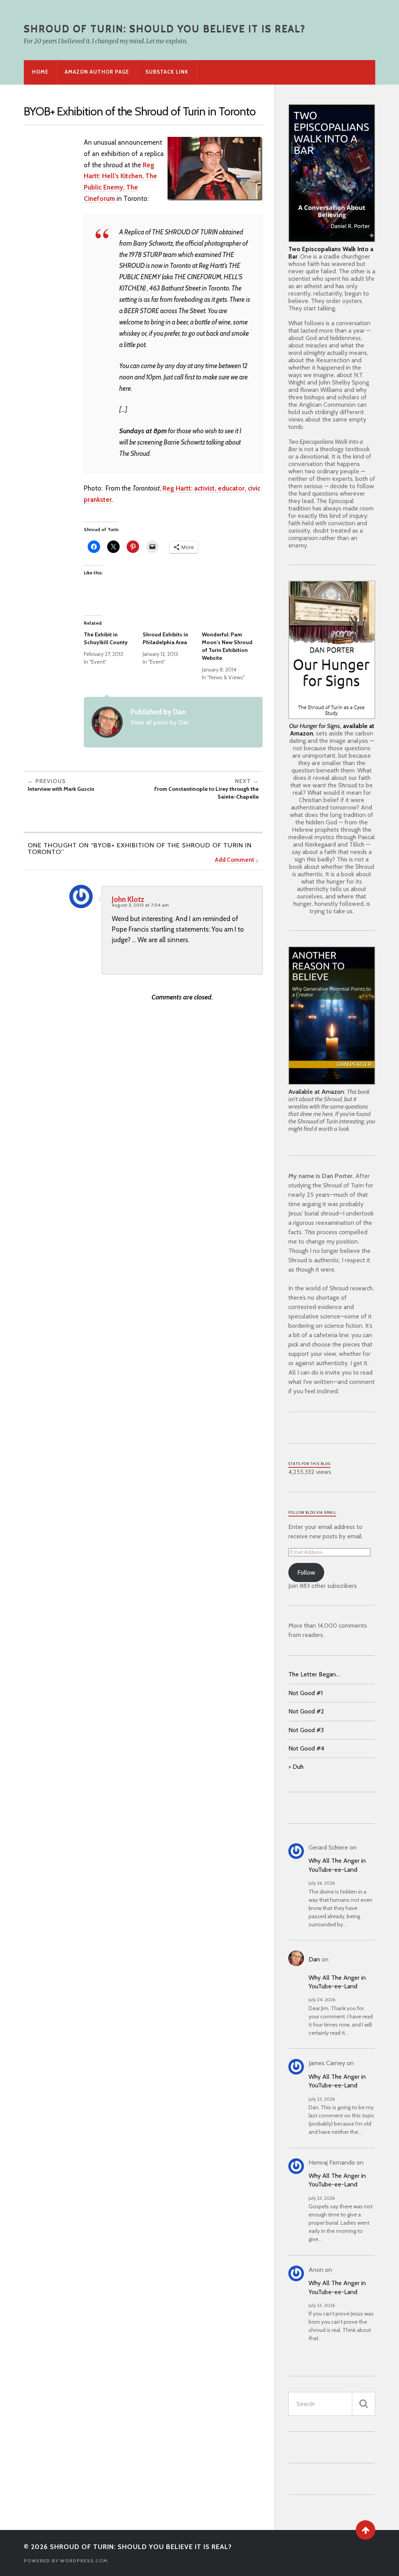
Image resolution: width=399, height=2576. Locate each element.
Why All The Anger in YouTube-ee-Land (337, 1865)
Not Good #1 (305, 1693)
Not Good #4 (306, 1748)
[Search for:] (332, 2404)
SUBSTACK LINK (167, 72)
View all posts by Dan (160, 722)
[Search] (364, 2404)
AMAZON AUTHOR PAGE (97, 72)
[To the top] (365, 2530)
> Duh (296, 1767)
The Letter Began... (314, 1674)
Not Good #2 (306, 1711)
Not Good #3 (306, 1730)
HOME (40, 72)
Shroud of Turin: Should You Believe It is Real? (165, 28)
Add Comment (234, 860)
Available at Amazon (316, 1092)
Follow (306, 1572)
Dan (314, 1959)
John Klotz (128, 899)
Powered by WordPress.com (66, 2561)
